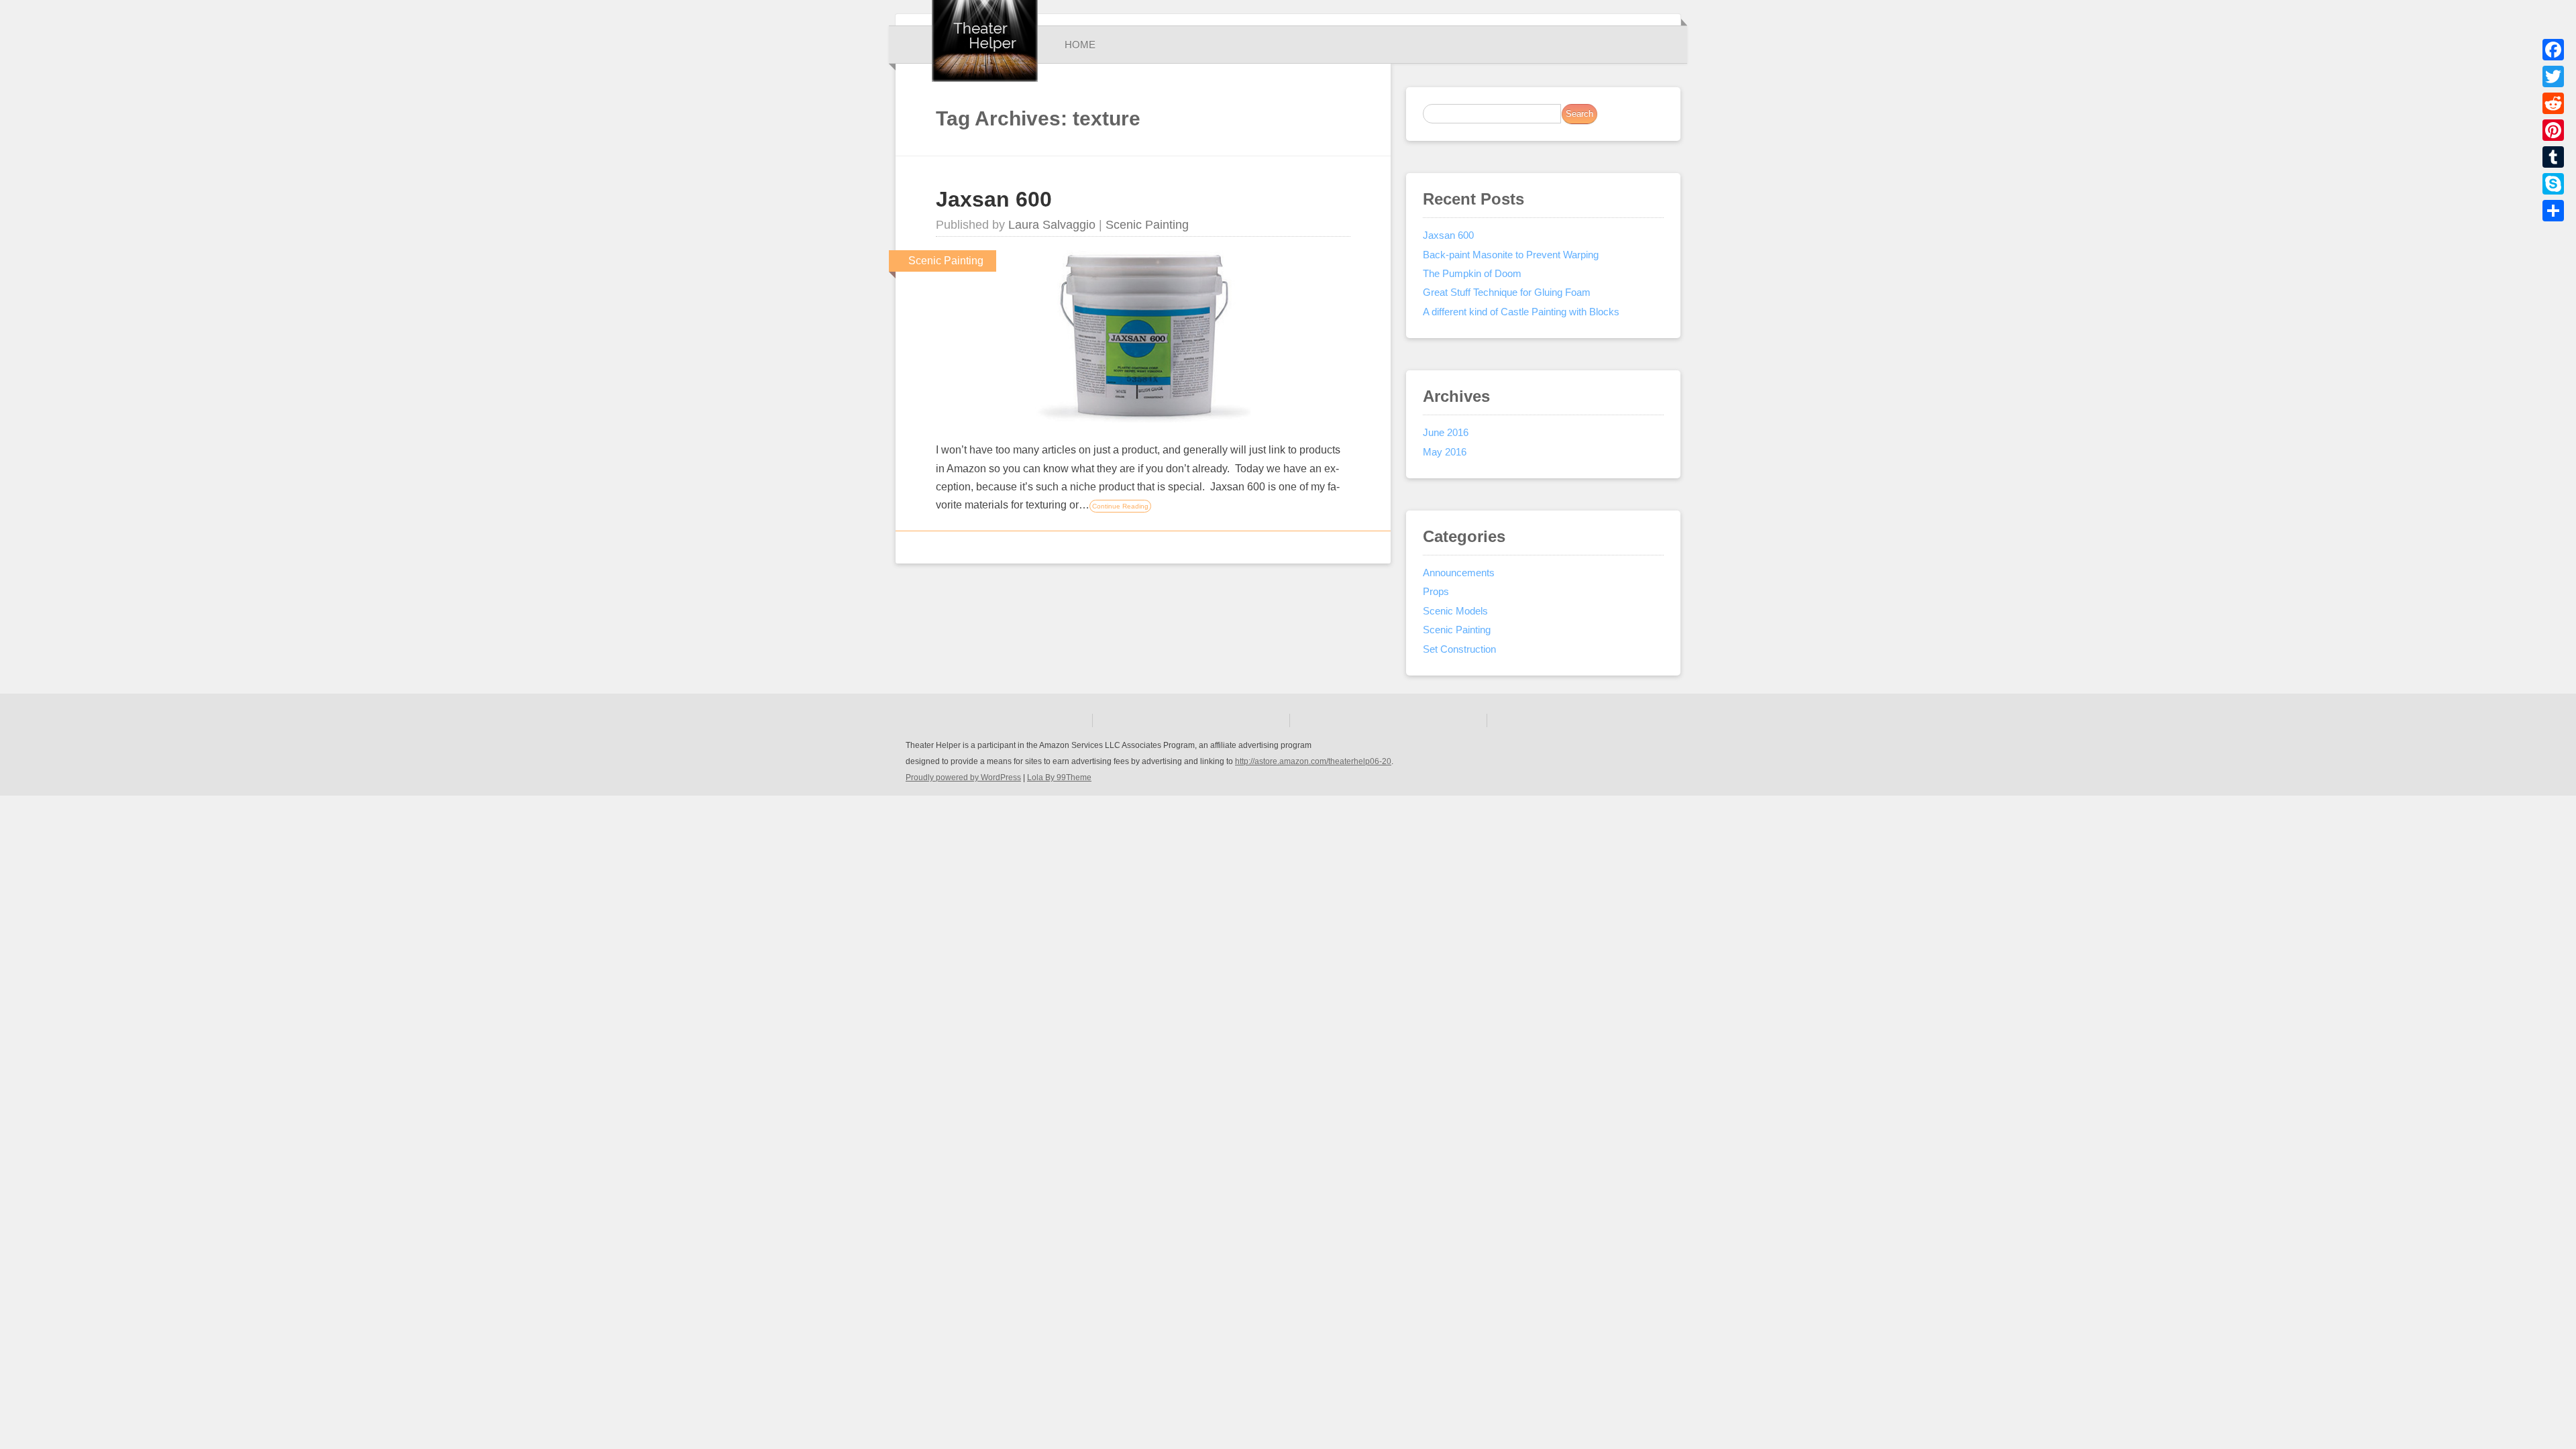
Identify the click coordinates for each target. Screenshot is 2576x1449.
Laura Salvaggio (1052, 225)
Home (1080, 45)
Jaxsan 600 (994, 199)
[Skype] (2553, 184)
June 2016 (1446, 432)
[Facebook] (2553, 50)
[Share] (2553, 211)
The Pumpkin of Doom (1472, 273)
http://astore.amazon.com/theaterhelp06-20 (1313, 761)
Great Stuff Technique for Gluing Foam (1507, 292)
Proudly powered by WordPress (963, 777)
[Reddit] (2553, 103)
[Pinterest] (2553, 130)
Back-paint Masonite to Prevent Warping (1511, 255)
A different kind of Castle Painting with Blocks (1521, 312)
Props (1436, 591)
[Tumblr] (2553, 157)
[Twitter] (2553, 76)
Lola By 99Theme (1059, 777)
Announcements (1459, 573)
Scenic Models (1455, 611)
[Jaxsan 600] (1143, 419)
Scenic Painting (1147, 225)
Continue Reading (1120, 506)
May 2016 (1445, 452)
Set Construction (1459, 649)
